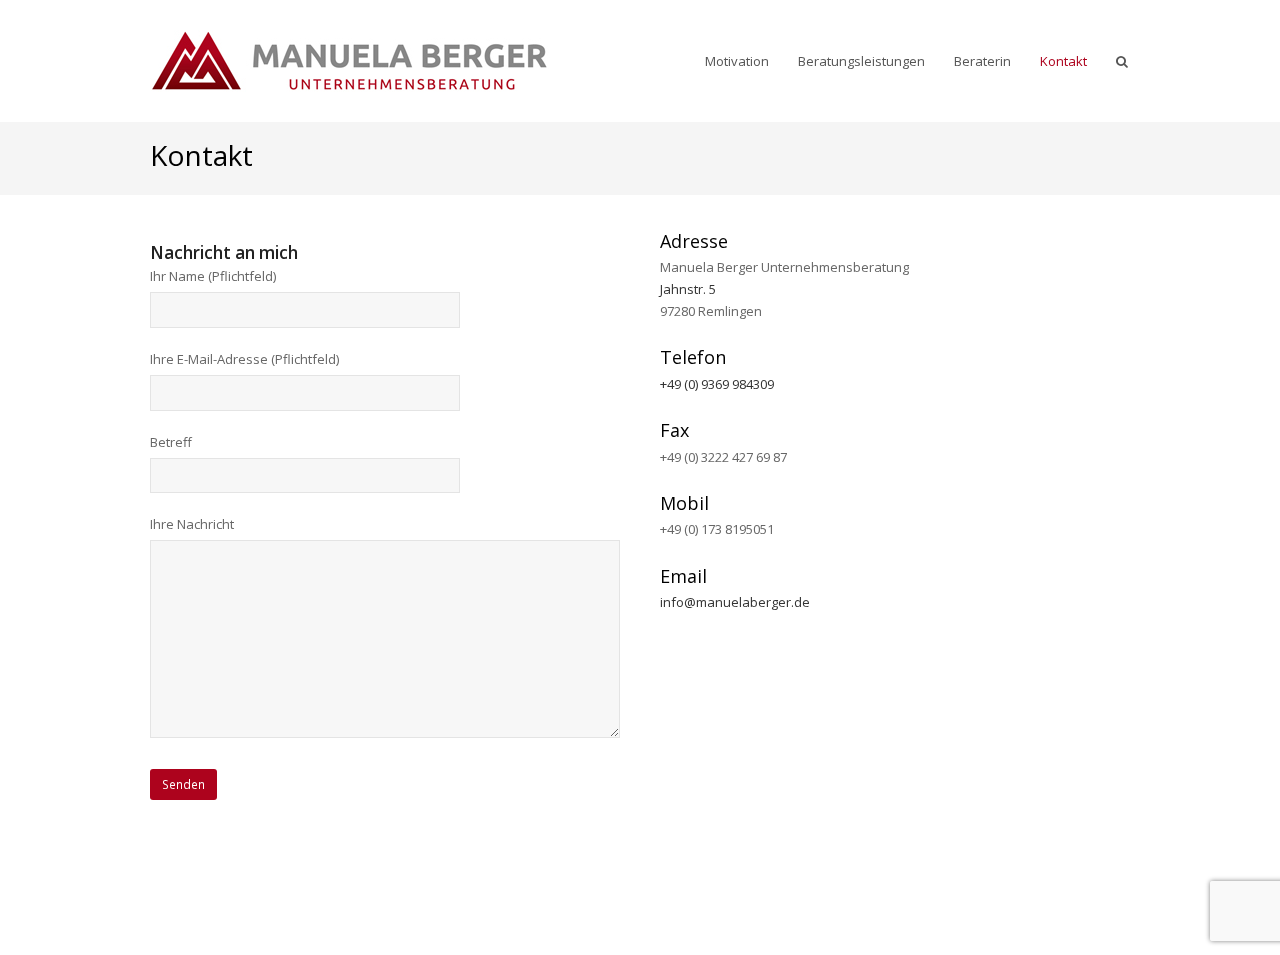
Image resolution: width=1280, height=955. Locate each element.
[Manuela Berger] (350, 57)
